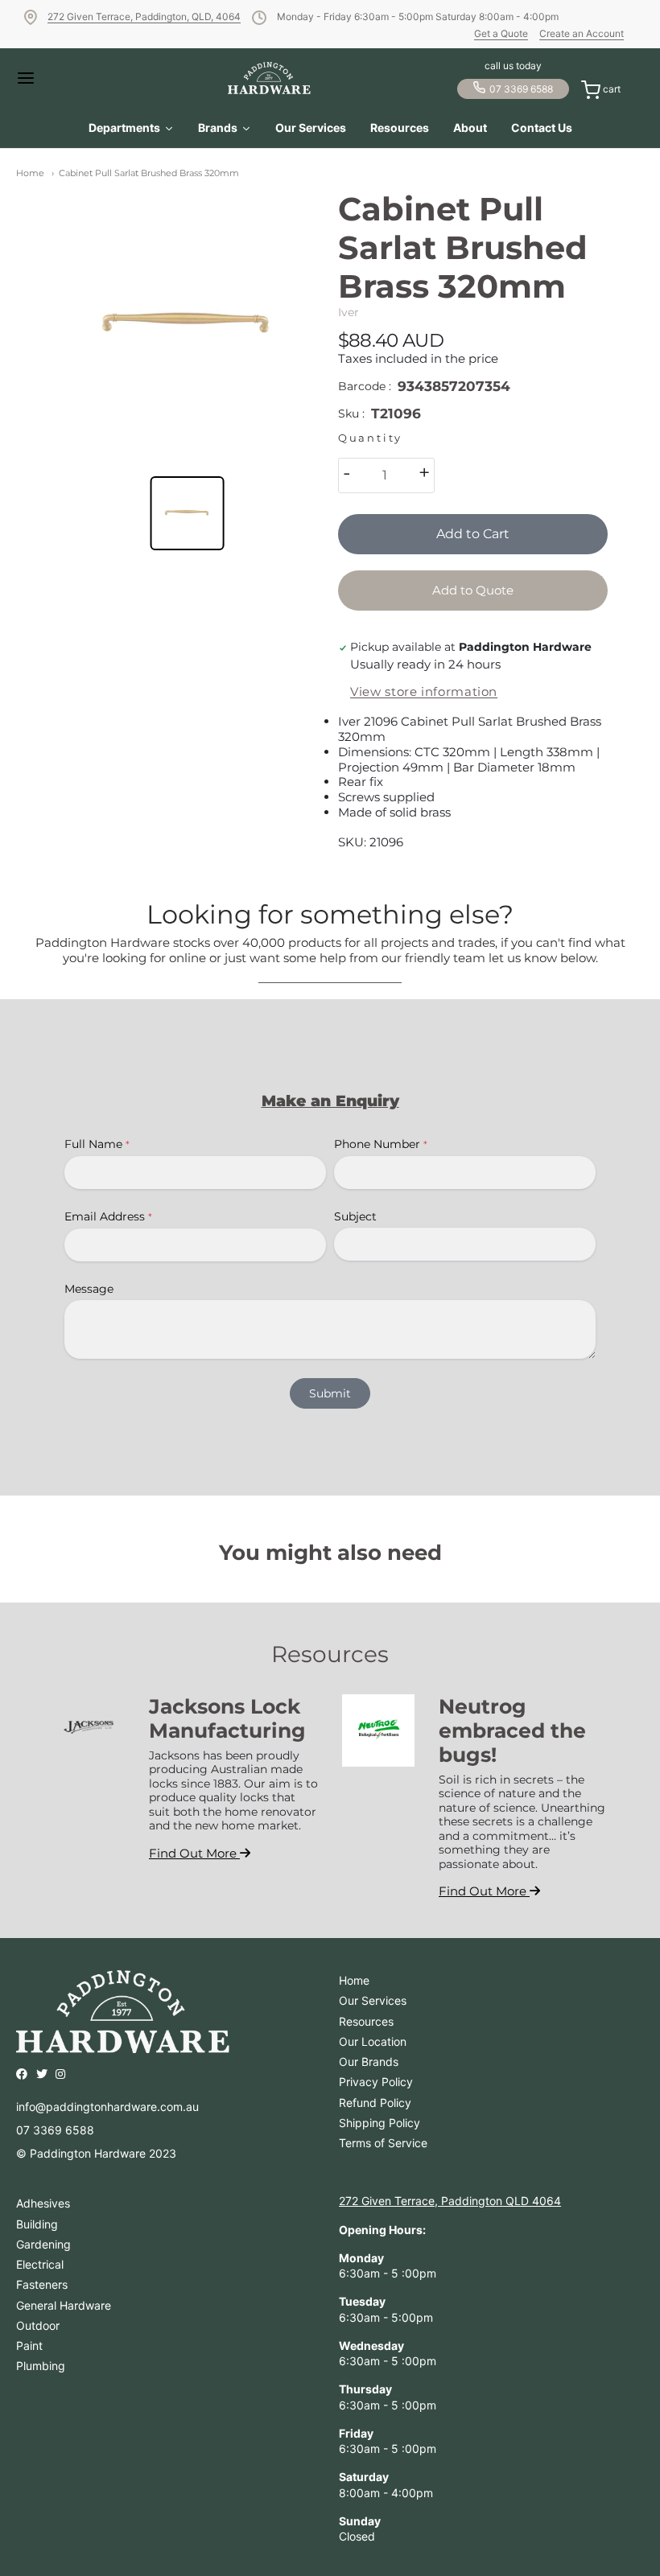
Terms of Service (383, 2143)
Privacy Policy (376, 2082)
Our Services (373, 2000)
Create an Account (582, 33)
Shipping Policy (379, 2123)
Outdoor (38, 2325)
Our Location (373, 2041)
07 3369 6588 (521, 89)
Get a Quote (501, 33)
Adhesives (43, 2203)
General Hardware (64, 2305)
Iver (349, 312)
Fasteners (42, 2284)
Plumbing (41, 2366)
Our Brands (369, 2062)
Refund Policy (375, 2103)
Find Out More (194, 1853)
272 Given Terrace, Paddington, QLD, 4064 (144, 16)
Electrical (40, 2264)
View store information (424, 692)
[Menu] (48, 78)
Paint (29, 2346)
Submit (330, 1393)
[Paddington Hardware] (269, 78)
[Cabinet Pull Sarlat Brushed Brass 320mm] (187, 325)
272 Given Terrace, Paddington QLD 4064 (450, 2201)
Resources (366, 2021)
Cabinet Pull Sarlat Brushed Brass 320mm (149, 173)
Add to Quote (473, 590)
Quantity (370, 438)
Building (37, 2224)
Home (30, 173)
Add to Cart (473, 534)
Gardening (43, 2244)
